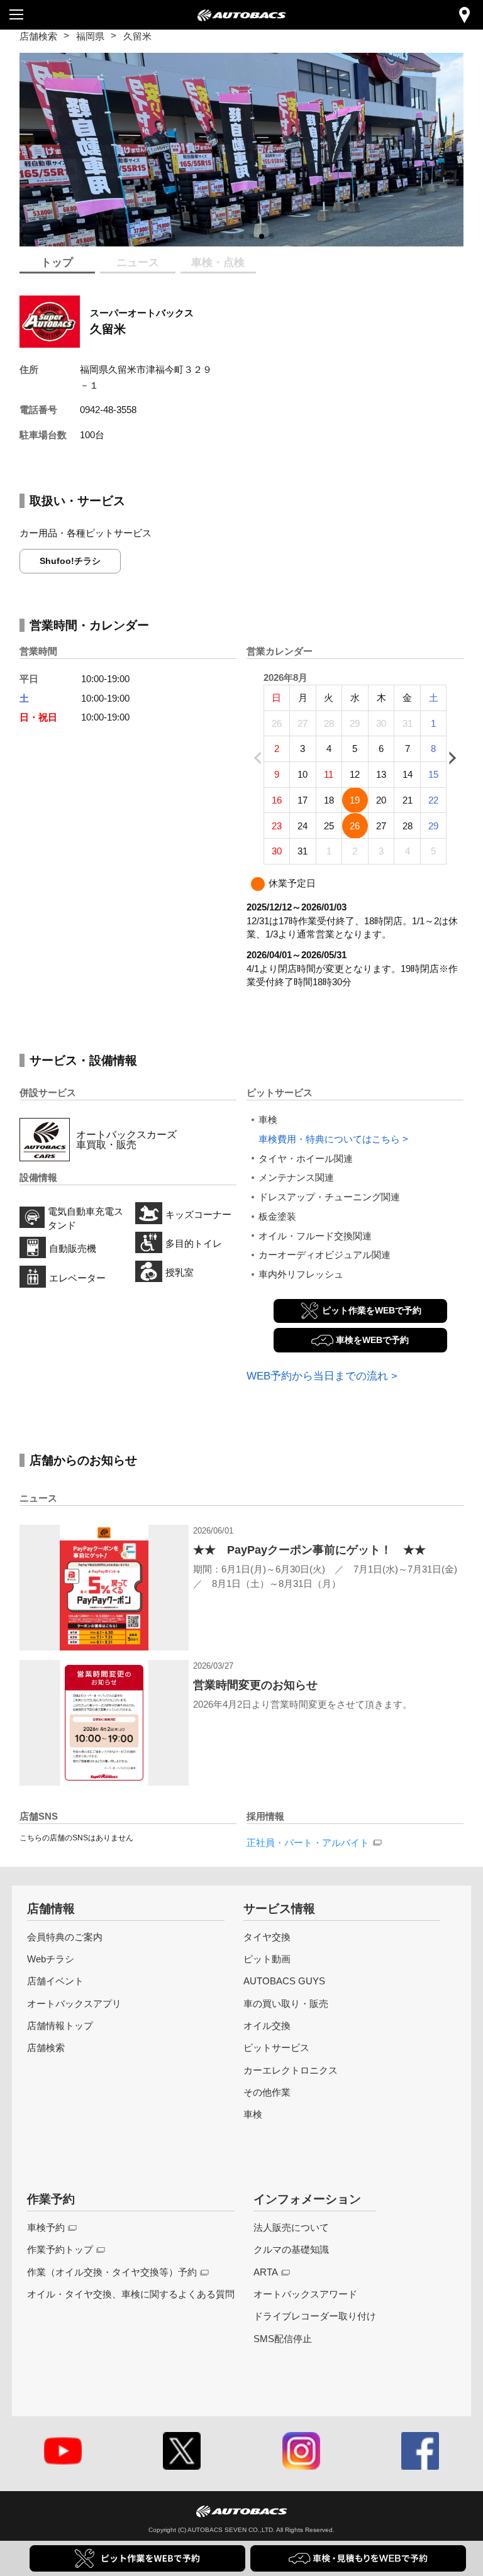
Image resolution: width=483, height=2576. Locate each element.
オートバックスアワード (305, 2294)
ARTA (266, 2272)
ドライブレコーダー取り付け (315, 2316)
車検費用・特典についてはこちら (329, 1139)
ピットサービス (276, 2048)
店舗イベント (55, 1981)
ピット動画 (267, 1959)
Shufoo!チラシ (70, 561)
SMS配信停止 (283, 2339)
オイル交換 (267, 2026)
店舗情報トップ (60, 2026)
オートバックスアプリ (74, 2004)
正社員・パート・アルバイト (308, 1843)
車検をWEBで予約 (372, 1340)
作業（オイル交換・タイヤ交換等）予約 (112, 2272)
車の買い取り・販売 (286, 2004)
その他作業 (267, 2092)
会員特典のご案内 (65, 1937)
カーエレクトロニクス (291, 2070)
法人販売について (291, 2227)
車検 (253, 2114)
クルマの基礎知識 (291, 2249)
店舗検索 (38, 36)
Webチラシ (51, 1959)
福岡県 (90, 36)
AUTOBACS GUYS (284, 1981)
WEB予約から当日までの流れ (317, 1376)
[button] (211, 236)
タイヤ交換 (267, 1937)
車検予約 (46, 2227)
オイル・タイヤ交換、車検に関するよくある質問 (131, 2294)
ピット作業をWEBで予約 (372, 1310)
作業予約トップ (60, 2249)
